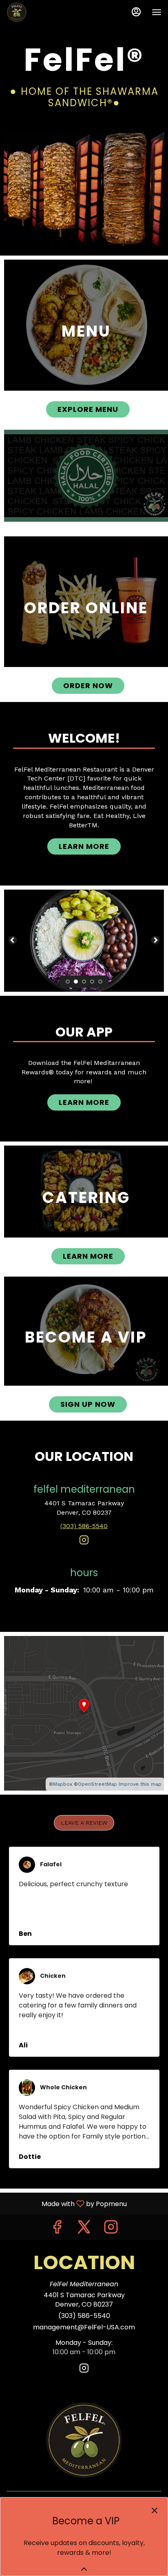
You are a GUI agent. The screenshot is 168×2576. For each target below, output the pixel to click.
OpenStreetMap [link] (97, 1784)
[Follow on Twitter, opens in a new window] (84, 2229)
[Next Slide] (155, 940)
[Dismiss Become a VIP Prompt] (155, 2510)
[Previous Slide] (13, 940)
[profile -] (136, 12)
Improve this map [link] (140, 1784)
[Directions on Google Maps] (84, 1713)
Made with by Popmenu (66, 2203)
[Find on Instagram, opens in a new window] (84, 1543)
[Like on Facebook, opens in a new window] (57, 2229)
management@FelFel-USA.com (84, 2327)
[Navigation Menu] (157, 12)
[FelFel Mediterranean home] (43, 12)
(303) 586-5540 (84, 2316)
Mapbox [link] (63, 1784)
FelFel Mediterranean (84, 2440)
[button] (84, 1823)
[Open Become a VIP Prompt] (84, 2569)
